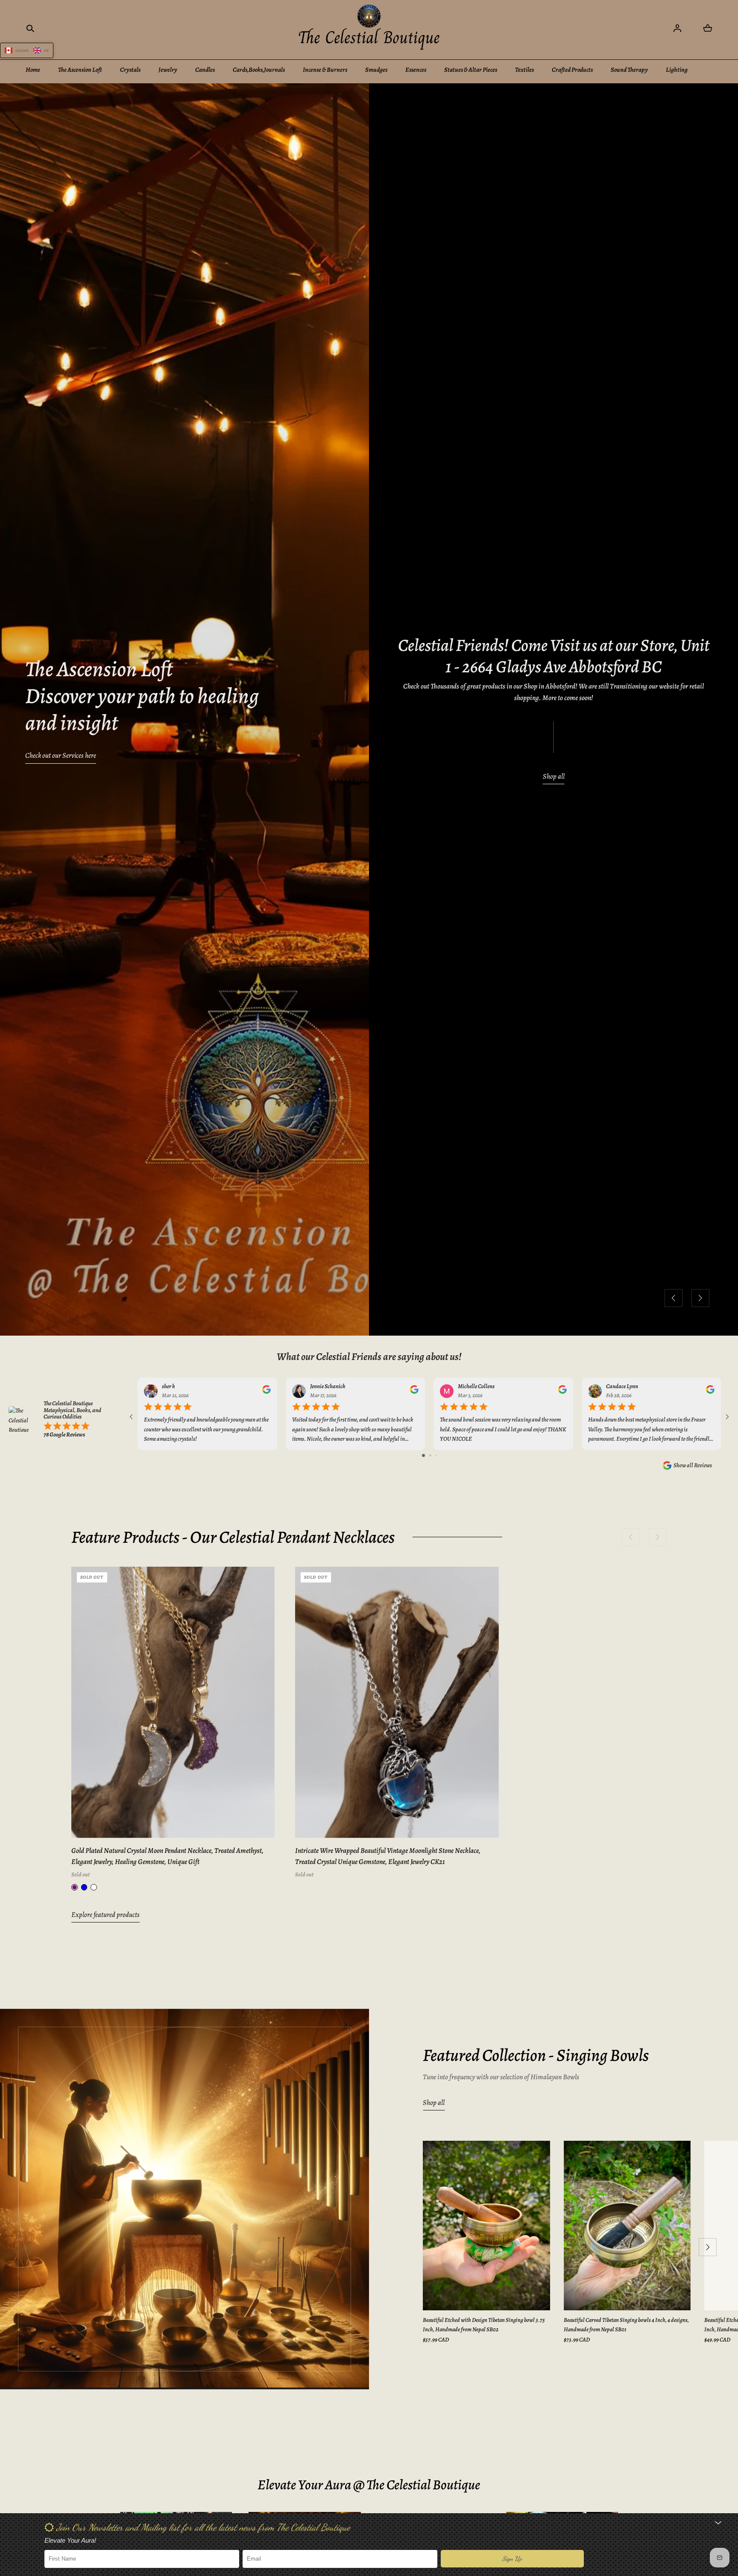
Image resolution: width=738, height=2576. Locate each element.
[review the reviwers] (266, 1392)
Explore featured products (105, 1915)
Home (33, 70)
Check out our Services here (61, 755)
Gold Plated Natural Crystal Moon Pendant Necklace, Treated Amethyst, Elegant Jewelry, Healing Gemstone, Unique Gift (167, 1856)
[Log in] (677, 28)
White (94, 1887)
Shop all (554, 776)
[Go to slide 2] (430, 1455)
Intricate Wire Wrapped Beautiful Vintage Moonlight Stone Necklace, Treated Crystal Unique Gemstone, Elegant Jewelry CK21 (388, 1856)
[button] (30, 28)
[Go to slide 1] (423, 1455)
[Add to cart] (258, 1822)
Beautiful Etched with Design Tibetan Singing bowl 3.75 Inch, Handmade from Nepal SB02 (484, 2325)
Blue (84, 1887)
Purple (75, 1887)
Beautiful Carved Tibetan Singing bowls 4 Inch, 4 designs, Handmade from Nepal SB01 (626, 2325)
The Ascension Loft (80, 70)
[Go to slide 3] (436, 1455)
